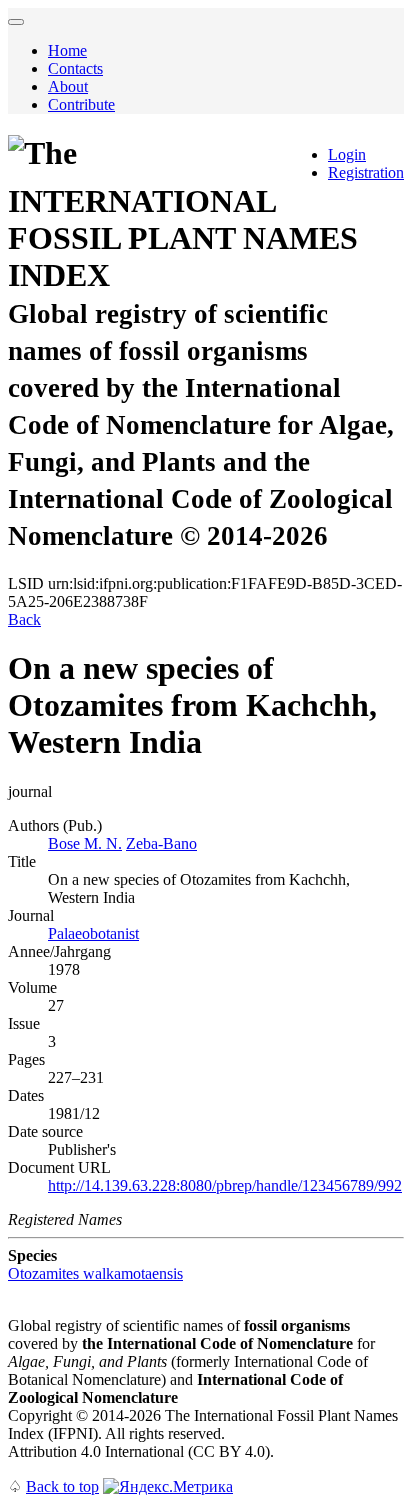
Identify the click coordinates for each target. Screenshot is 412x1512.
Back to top (62, 1486)
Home (67, 50)
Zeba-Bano (161, 843)
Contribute (81, 104)
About (68, 86)
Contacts (75, 68)
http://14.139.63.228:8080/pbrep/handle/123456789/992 (225, 1185)
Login (347, 154)
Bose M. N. (85, 843)
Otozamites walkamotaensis (95, 1273)
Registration (366, 172)
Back (24, 619)
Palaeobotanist (93, 933)
